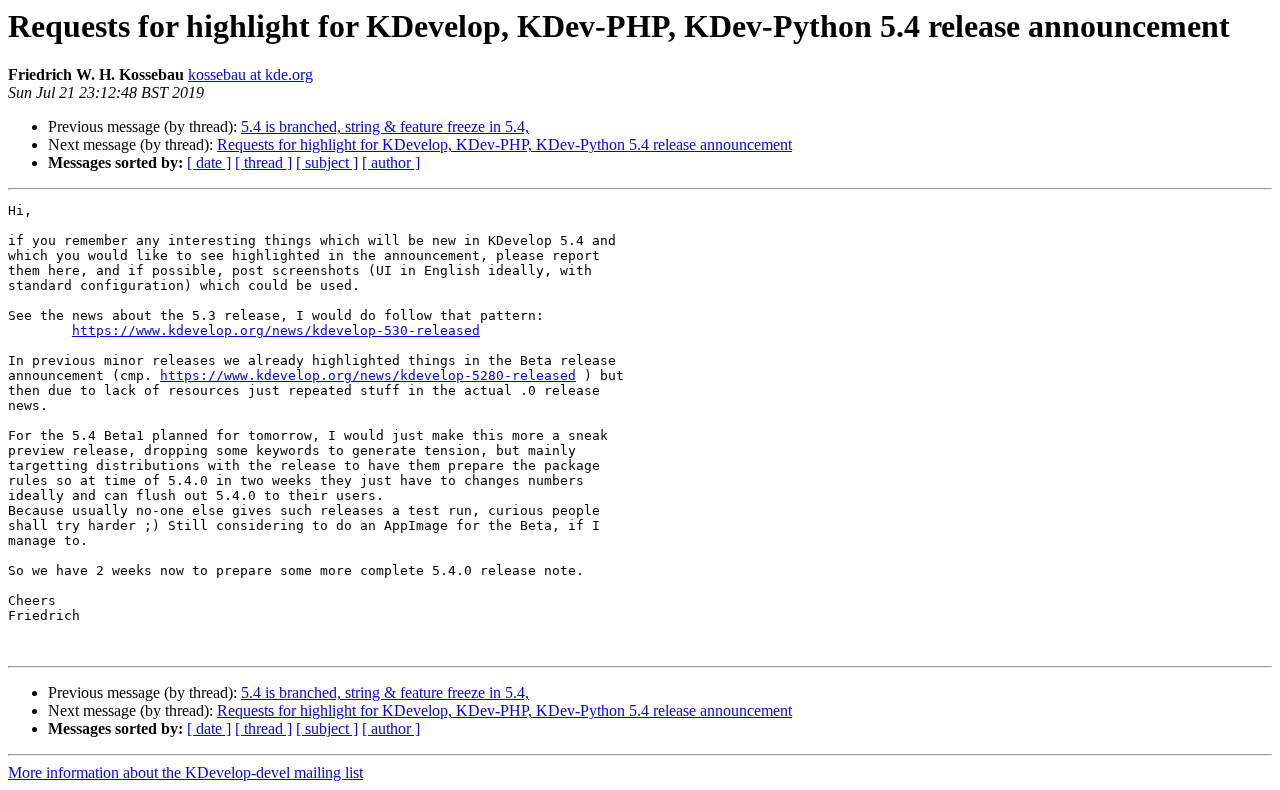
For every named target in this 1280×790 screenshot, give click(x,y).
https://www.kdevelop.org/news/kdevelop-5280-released (368, 375)
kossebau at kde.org (250, 74)
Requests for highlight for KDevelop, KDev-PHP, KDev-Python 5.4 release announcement (504, 144)
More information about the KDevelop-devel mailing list (185, 772)
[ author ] (391, 162)
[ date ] (209, 162)
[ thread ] (263, 162)
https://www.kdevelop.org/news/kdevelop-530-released (276, 330)
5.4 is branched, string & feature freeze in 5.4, (385, 126)
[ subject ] (327, 162)
